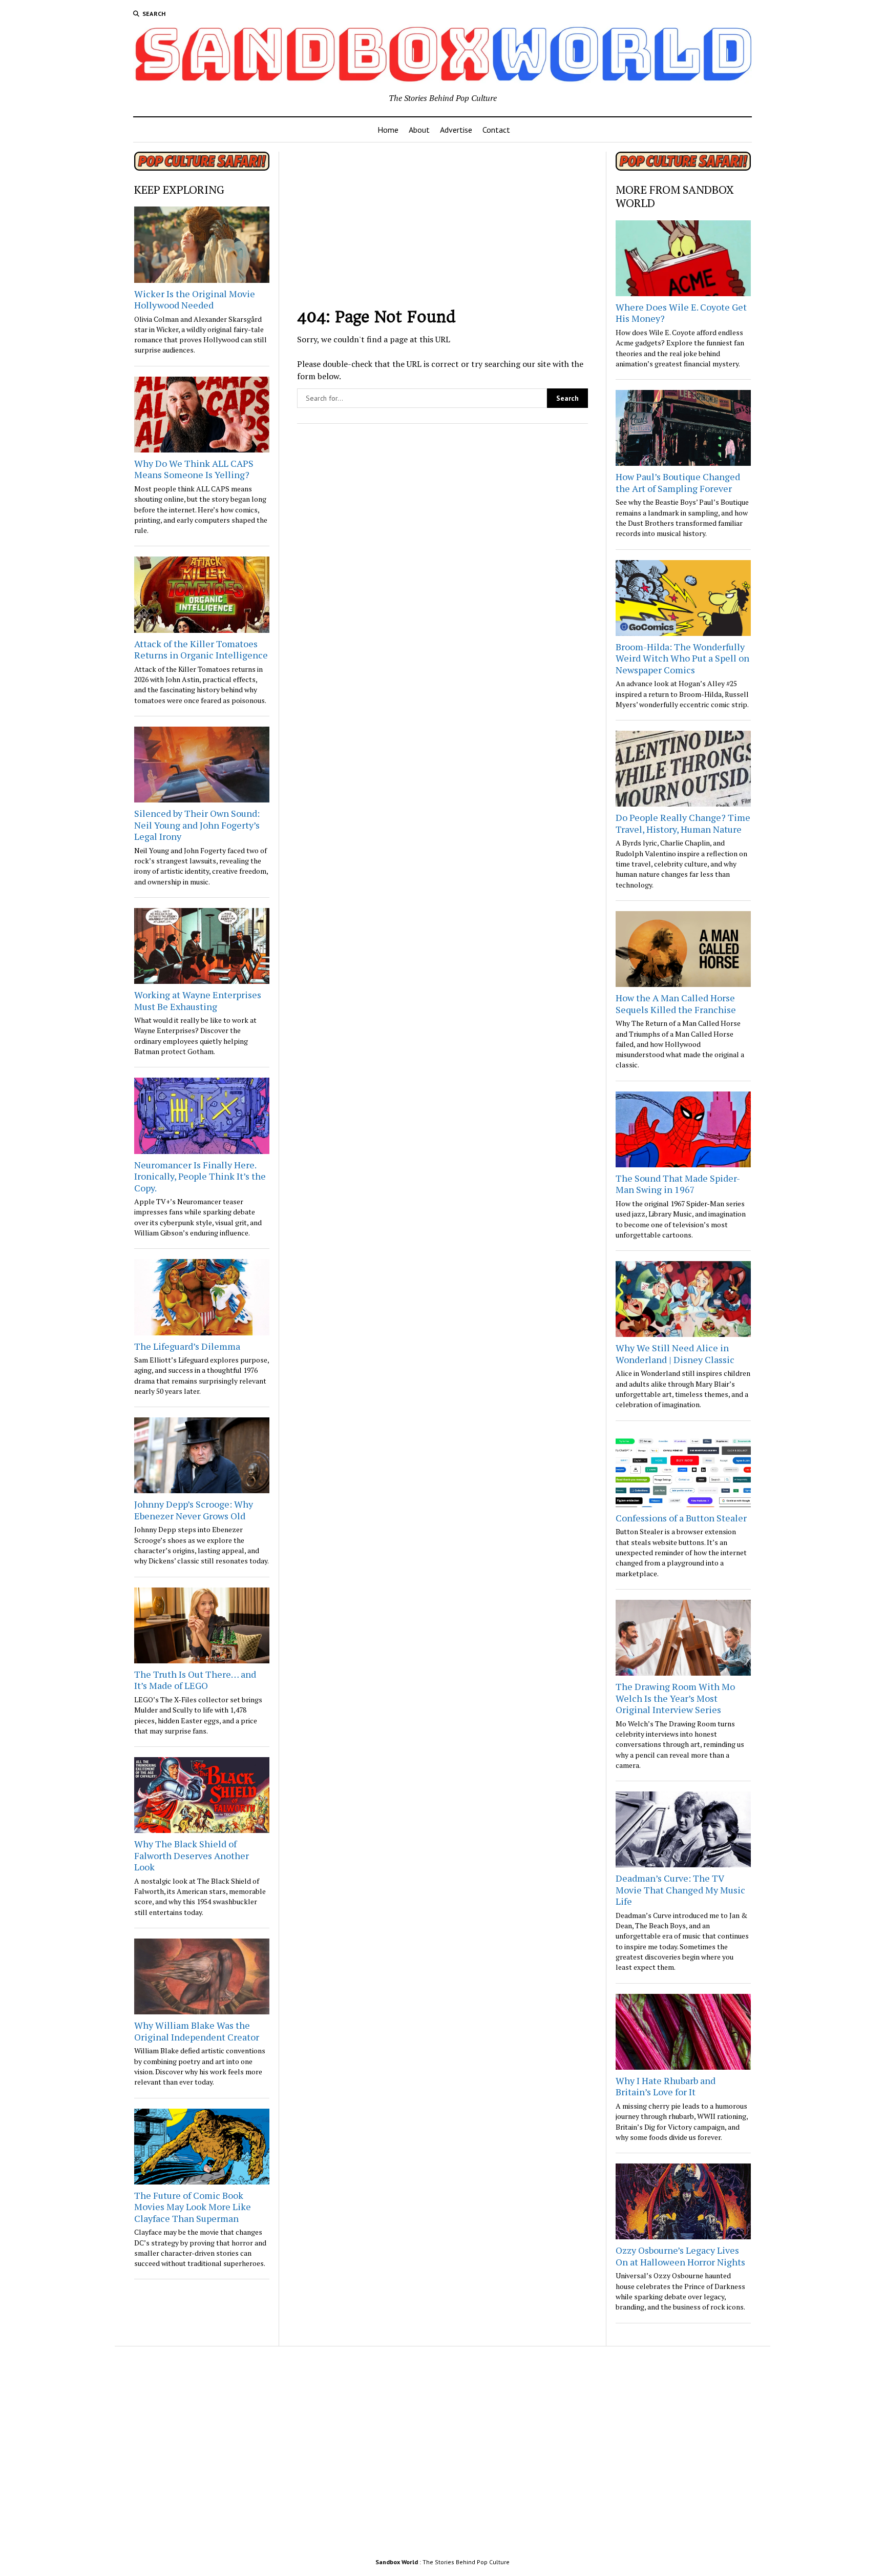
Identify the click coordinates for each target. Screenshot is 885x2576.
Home (388, 130)
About (419, 130)
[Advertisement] (443, 223)
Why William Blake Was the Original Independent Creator (197, 2031)
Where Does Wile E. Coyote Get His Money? (681, 313)
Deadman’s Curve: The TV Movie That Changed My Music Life (680, 1890)
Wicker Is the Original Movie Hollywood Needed (195, 300)
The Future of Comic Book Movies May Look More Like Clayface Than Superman (193, 2207)
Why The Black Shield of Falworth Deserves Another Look (192, 1855)
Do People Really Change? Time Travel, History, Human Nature (683, 823)
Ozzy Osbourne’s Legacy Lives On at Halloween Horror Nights (680, 2256)
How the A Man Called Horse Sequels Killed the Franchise (676, 1004)
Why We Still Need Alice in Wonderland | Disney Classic (675, 1354)
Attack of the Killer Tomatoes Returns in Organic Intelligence (201, 650)
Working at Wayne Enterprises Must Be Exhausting (198, 1001)
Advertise (456, 130)
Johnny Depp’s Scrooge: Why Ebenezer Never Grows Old (194, 1510)
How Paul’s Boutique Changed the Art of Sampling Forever (678, 482)
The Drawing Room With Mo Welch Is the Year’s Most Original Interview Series (675, 1698)
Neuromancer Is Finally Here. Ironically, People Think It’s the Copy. (200, 1176)
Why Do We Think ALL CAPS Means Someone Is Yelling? (194, 469)
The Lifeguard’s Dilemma (187, 1346)
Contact (496, 130)
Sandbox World (397, 2562)
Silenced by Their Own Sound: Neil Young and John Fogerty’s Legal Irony (197, 825)
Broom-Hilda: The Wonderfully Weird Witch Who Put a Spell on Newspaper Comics (682, 658)
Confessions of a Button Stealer (681, 1518)
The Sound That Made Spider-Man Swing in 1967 (678, 1184)
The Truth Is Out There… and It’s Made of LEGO (195, 1680)
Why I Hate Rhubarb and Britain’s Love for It (666, 2086)
